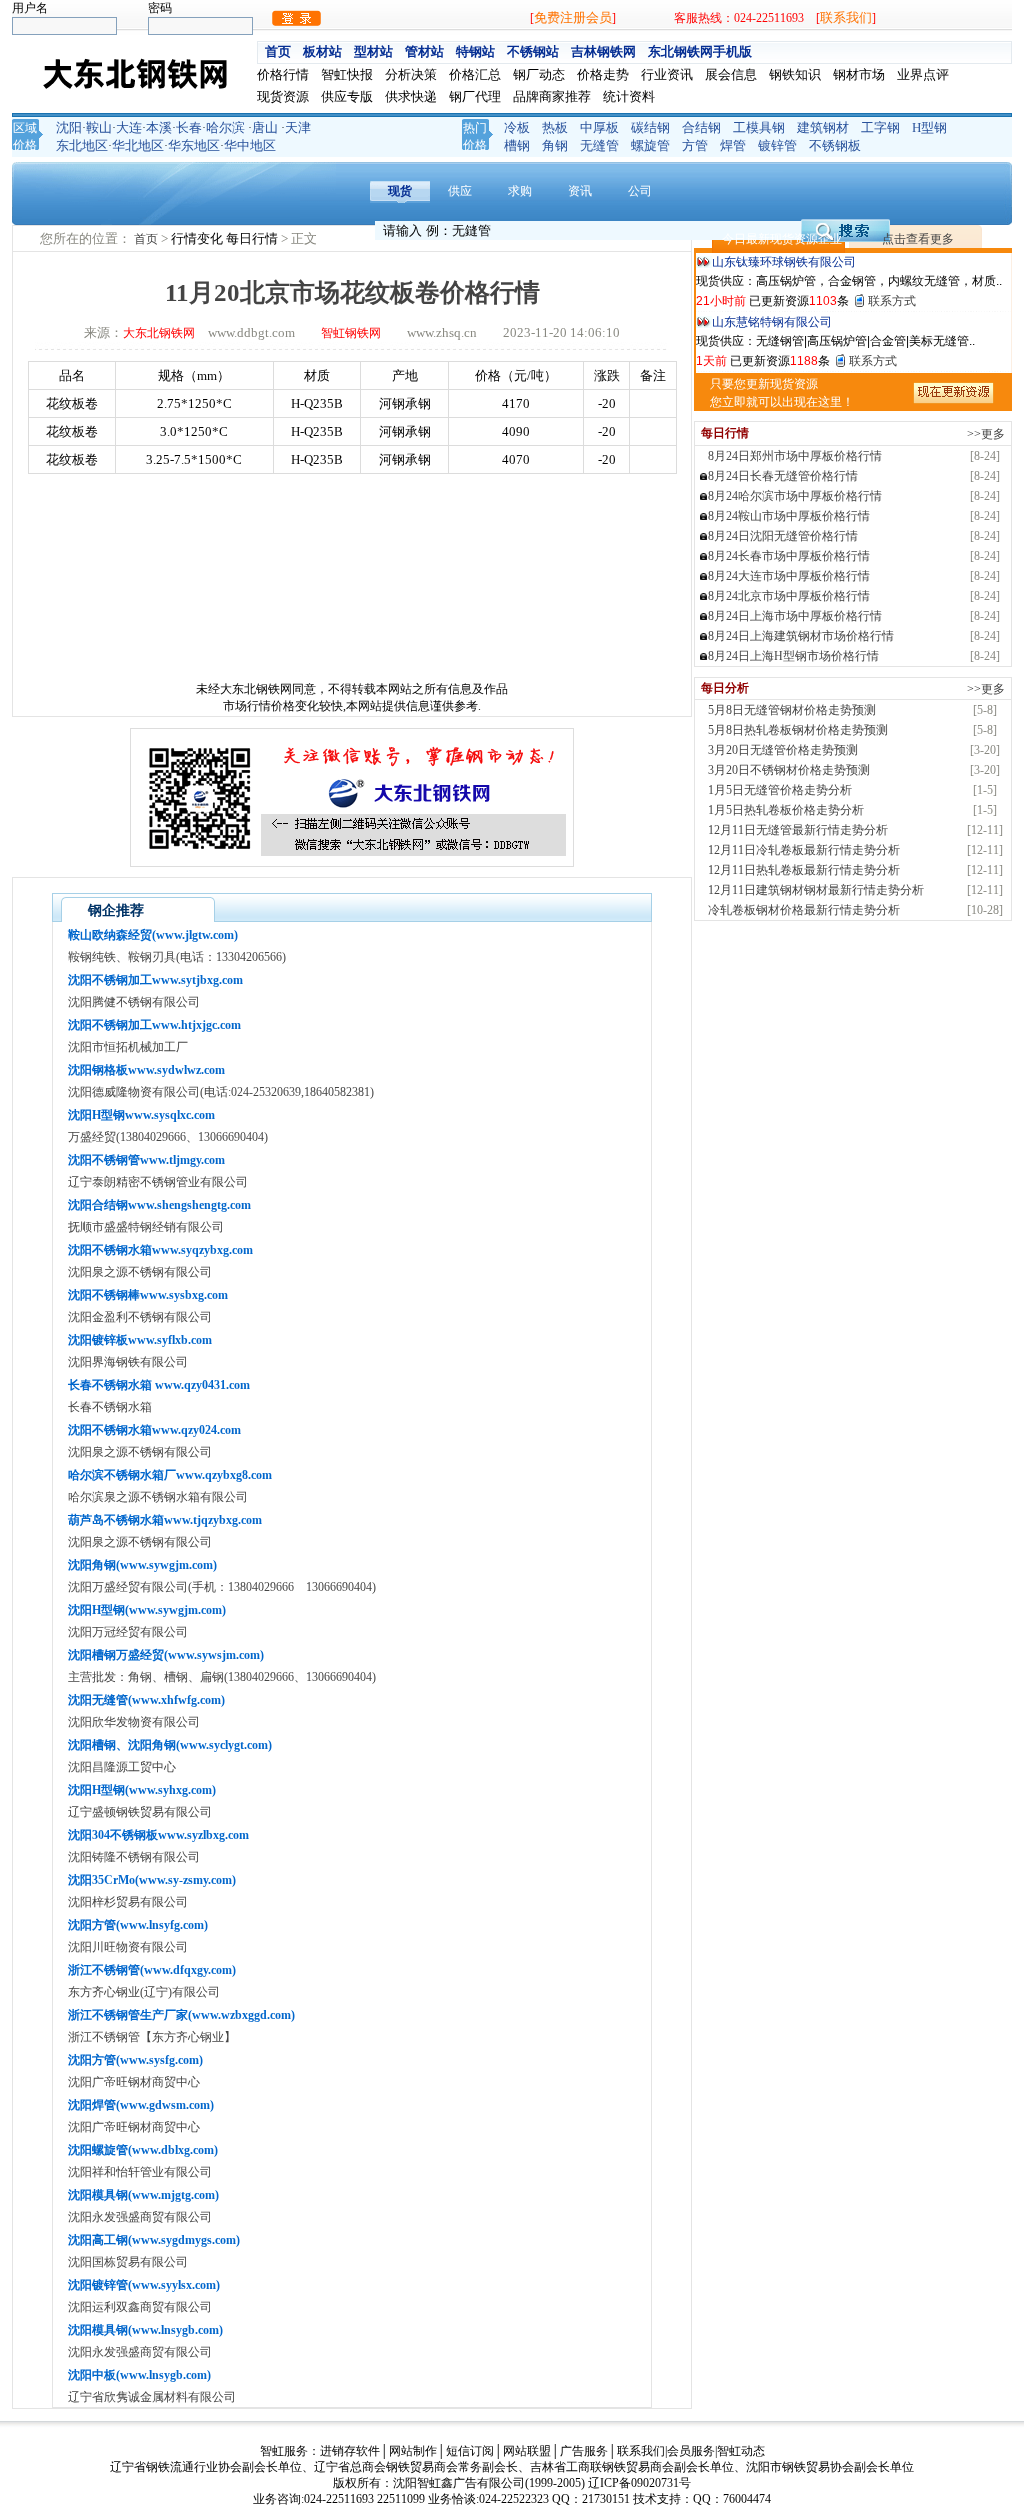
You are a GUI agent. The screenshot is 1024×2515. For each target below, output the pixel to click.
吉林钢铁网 (603, 51)
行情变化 (198, 238)
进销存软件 (350, 2451)
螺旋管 (650, 145)
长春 (189, 127)
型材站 (373, 51)
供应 (460, 191)
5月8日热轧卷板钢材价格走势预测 (798, 730)
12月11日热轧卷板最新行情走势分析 (804, 870)
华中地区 (250, 145)
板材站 (322, 51)
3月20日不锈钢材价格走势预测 (789, 770)
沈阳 (69, 127)
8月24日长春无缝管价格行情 (783, 476)
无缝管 (599, 145)
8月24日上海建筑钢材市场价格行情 (801, 636)
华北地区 (138, 145)
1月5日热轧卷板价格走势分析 (786, 810)
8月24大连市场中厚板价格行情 (789, 576)
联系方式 (892, 301)
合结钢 (701, 127)
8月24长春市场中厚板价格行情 (789, 556)
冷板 (517, 127)
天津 (298, 127)
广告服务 (584, 2451)
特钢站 (475, 51)
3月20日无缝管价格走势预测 (783, 750)
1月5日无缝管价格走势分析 (780, 790)
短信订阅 (470, 2451)
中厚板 (599, 127)
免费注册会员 (573, 17)
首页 (278, 51)
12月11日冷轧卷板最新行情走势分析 (804, 850)
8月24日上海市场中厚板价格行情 (795, 616)
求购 (520, 191)
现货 (400, 191)
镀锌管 (777, 145)
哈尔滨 (225, 127)
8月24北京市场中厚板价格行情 (789, 596)
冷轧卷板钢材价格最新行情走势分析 (804, 910)
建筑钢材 (823, 127)
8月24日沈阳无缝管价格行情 (783, 536)
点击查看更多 (918, 239)
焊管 (733, 145)
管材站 (424, 51)
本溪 (159, 127)
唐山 (265, 127)
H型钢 (929, 127)
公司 (640, 191)
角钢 (555, 145)
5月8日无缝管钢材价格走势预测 (792, 710)
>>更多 (986, 434)
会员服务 (691, 2451)
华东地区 (194, 145)
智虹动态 (741, 2451)
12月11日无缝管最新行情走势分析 (798, 830)
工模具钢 (759, 127)
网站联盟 (527, 2451)
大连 (129, 127)
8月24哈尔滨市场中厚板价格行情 (795, 496)
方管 (695, 145)
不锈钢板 (835, 145)
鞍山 (99, 127)
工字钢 (880, 127)
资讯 (580, 191)
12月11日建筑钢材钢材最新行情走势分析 (816, 890)
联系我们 (846, 17)
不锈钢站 (533, 51)
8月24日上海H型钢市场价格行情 (793, 656)
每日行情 (253, 238)
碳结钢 (650, 127)
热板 (555, 127)
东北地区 (82, 145)
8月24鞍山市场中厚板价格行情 (789, 516)
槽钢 (517, 145)
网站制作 (413, 2451)
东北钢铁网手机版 (700, 51)
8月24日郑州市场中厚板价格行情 (795, 456)
